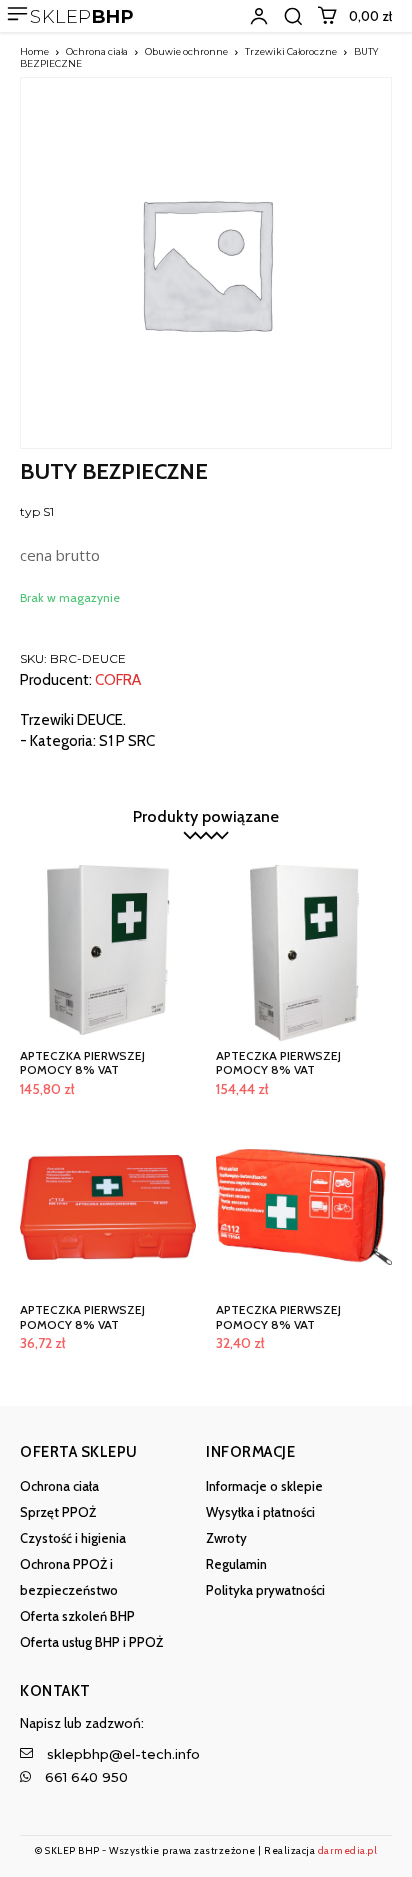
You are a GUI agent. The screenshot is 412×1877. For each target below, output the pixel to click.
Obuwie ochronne (186, 51)
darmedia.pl (348, 1850)
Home (34, 51)
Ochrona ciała (97, 51)
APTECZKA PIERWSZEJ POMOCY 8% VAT (82, 1062)
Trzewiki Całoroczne (291, 51)
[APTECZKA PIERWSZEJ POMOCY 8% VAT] (108, 953)
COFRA (118, 680)
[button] (293, 16)
